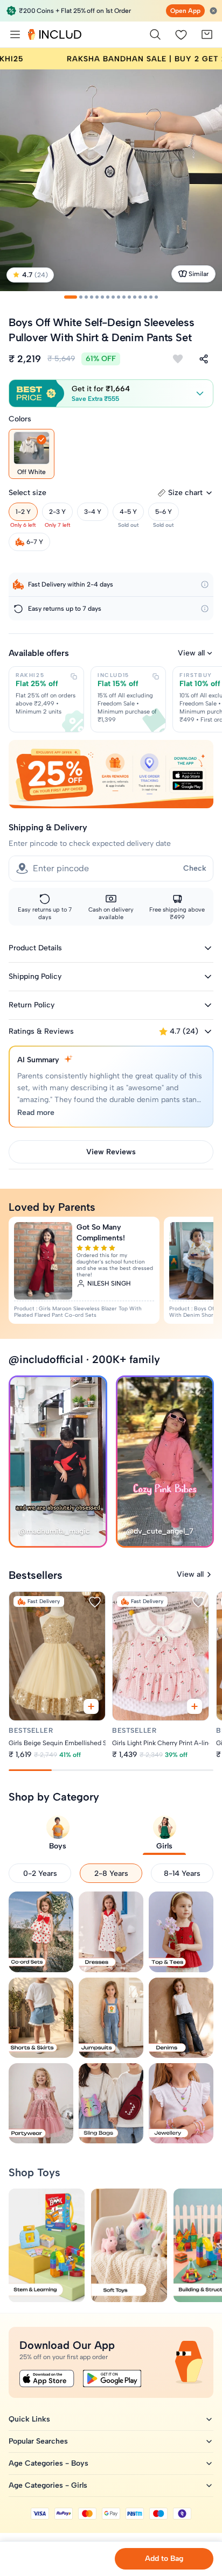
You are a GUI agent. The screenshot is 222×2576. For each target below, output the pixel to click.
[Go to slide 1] (71, 297)
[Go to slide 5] (97, 297)
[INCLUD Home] (55, 34)
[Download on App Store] (47, 2379)
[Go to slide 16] (156, 297)
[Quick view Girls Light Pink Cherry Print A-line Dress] (195, 1706)
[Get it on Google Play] (112, 2379)
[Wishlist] (181, 34)
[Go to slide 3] (86, 297)
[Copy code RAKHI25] (74, 676)
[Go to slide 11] (129, 297)
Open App (185, 11)
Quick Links (29, 2419)
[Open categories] (15, 34)
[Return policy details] (205, 609)
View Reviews (111, 1152)
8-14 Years (182, 1873)
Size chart (185, 493)
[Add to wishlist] (178, 359)
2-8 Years (111, 1873)
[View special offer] (111, 774)
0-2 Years (40, 1873)
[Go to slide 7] (108, 297)
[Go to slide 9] (119, 297)
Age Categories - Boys (48, 2463)
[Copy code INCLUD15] (156, 676)
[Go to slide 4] (92, 297)
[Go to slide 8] (113, 297)
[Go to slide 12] (135, 297)
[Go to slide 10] (124, 297)
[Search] (155, 34)
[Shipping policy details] (205, 584)
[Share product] (204, 359)
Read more (36, 1113)
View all (191, 653)
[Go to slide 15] (151, 297)
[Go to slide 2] (81, 297)
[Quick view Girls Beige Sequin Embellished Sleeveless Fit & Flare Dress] (91, 1706)
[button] (111, 393)
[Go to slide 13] (140, 297)
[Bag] (207, 34)
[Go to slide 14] (145, 297)
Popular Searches (38, 2441)
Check (195, 868)
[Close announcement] (213, 11)
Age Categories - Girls (48, 2485)
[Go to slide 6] (102, 297)
